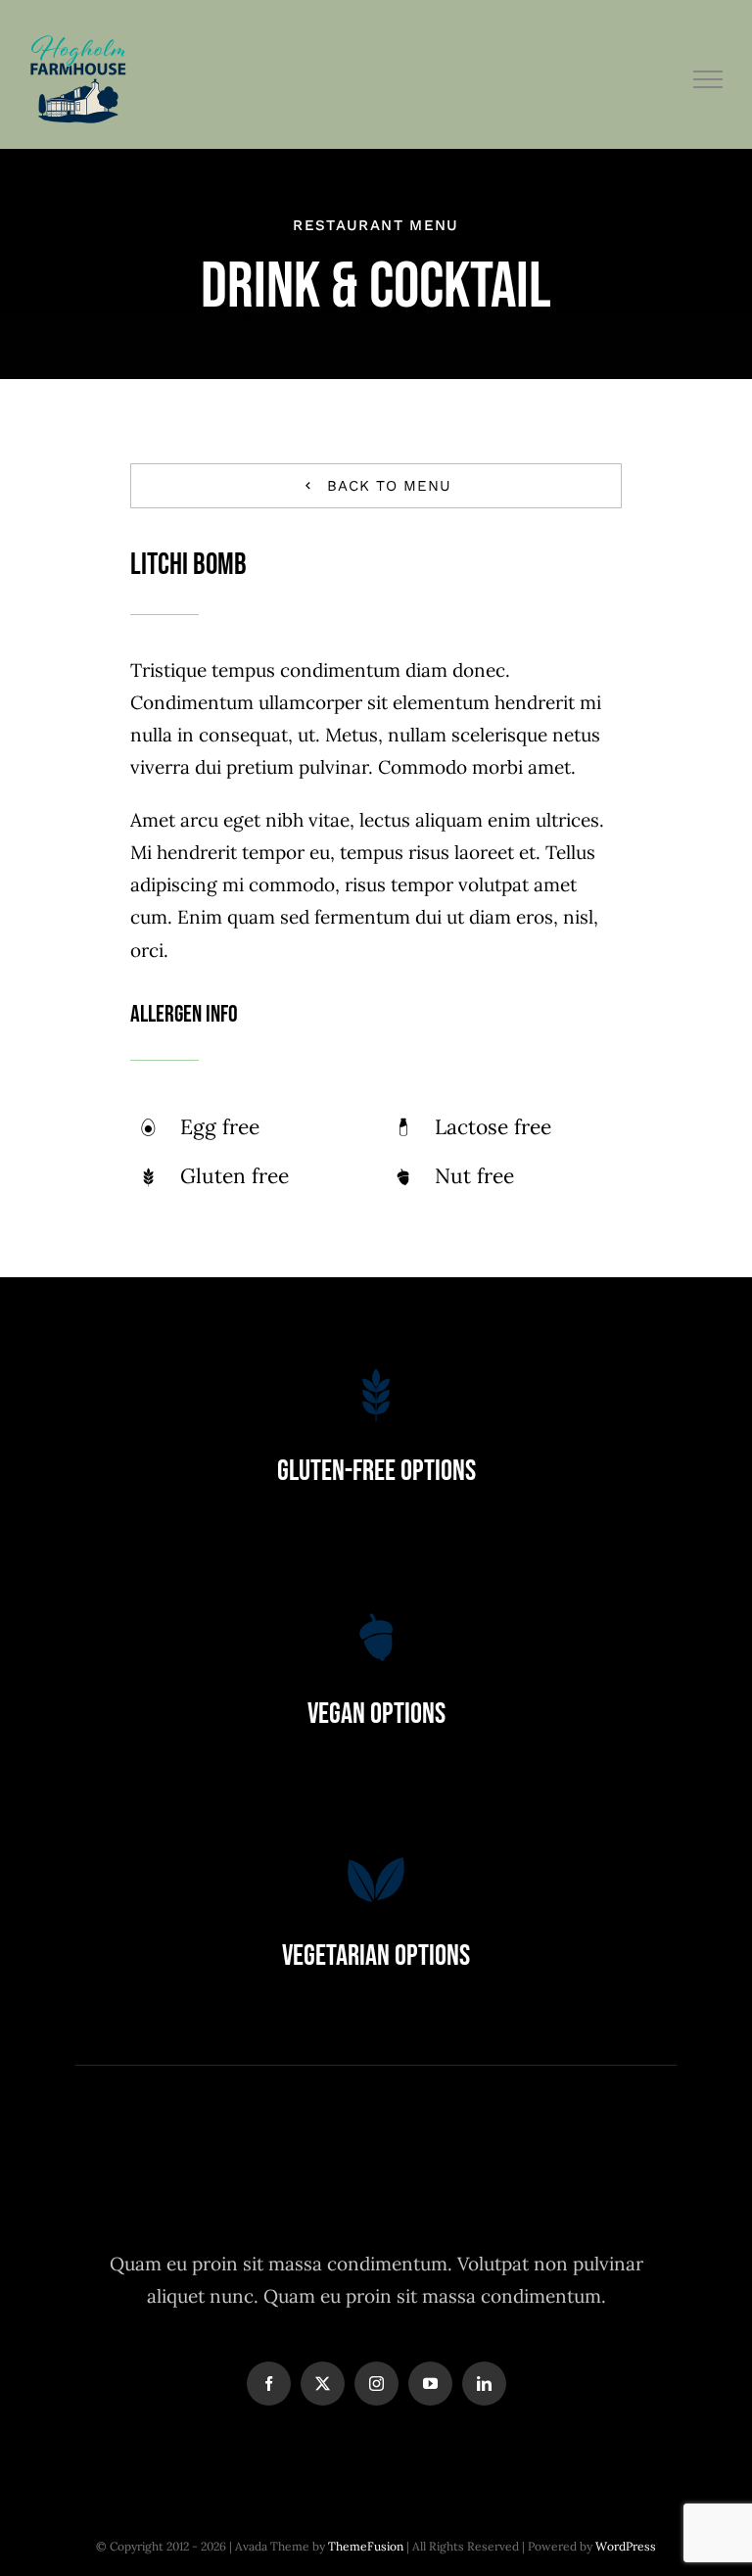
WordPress (626, 2546)
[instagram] (376, 2384)
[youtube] (430, 2384)
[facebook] (269, 2384)
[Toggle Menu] (708, 79)
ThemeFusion (366, 2546)
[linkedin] (484, 2384)
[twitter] (323, 2384)
